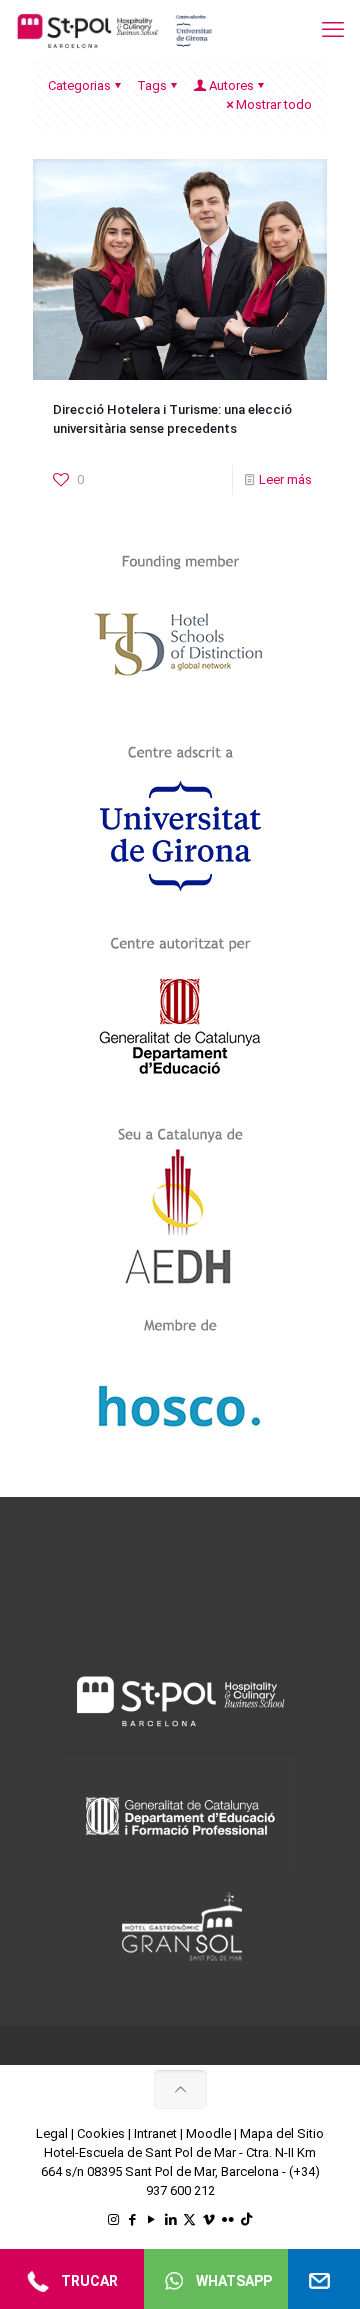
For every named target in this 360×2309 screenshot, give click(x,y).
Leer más (285, 479)
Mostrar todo (274, 104)
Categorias (79, 85)
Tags (152, 85)
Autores (231, 85)
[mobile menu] (333, 30)
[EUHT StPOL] (115, 30)
